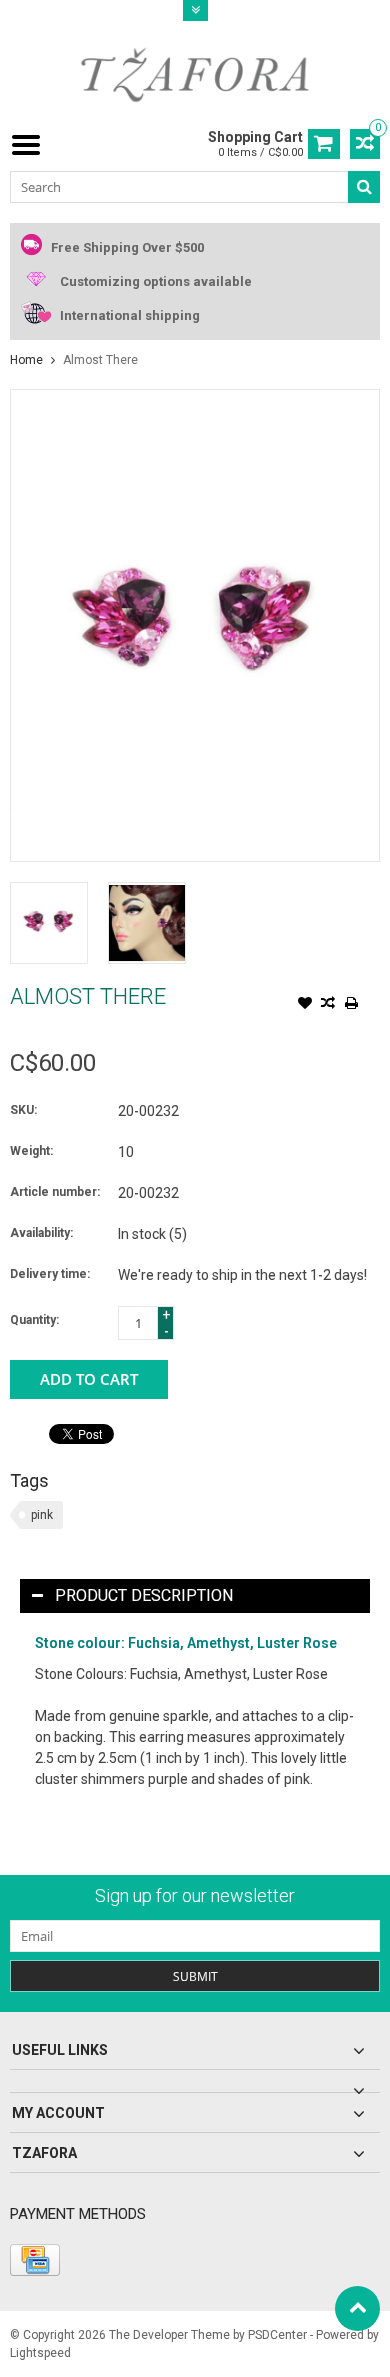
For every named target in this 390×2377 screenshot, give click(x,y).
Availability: (41, 1233)
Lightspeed (40, 2353)
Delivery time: (50, 1274)
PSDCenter (277, 2335)
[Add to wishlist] (305, 1005)
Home (26, 360)
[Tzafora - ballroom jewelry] (195, 74)
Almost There (100, 360)
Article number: (55, 1192)
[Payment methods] (35, 2260)
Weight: (31, 1151)
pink (42, 1515)
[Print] (351, 1005)
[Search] (364, 187)
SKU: (23, 1110)
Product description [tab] (144, 1595)
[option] (49, 923)
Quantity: (34, 1320)
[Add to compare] (328, 1005)
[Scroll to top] (357, 2308)
